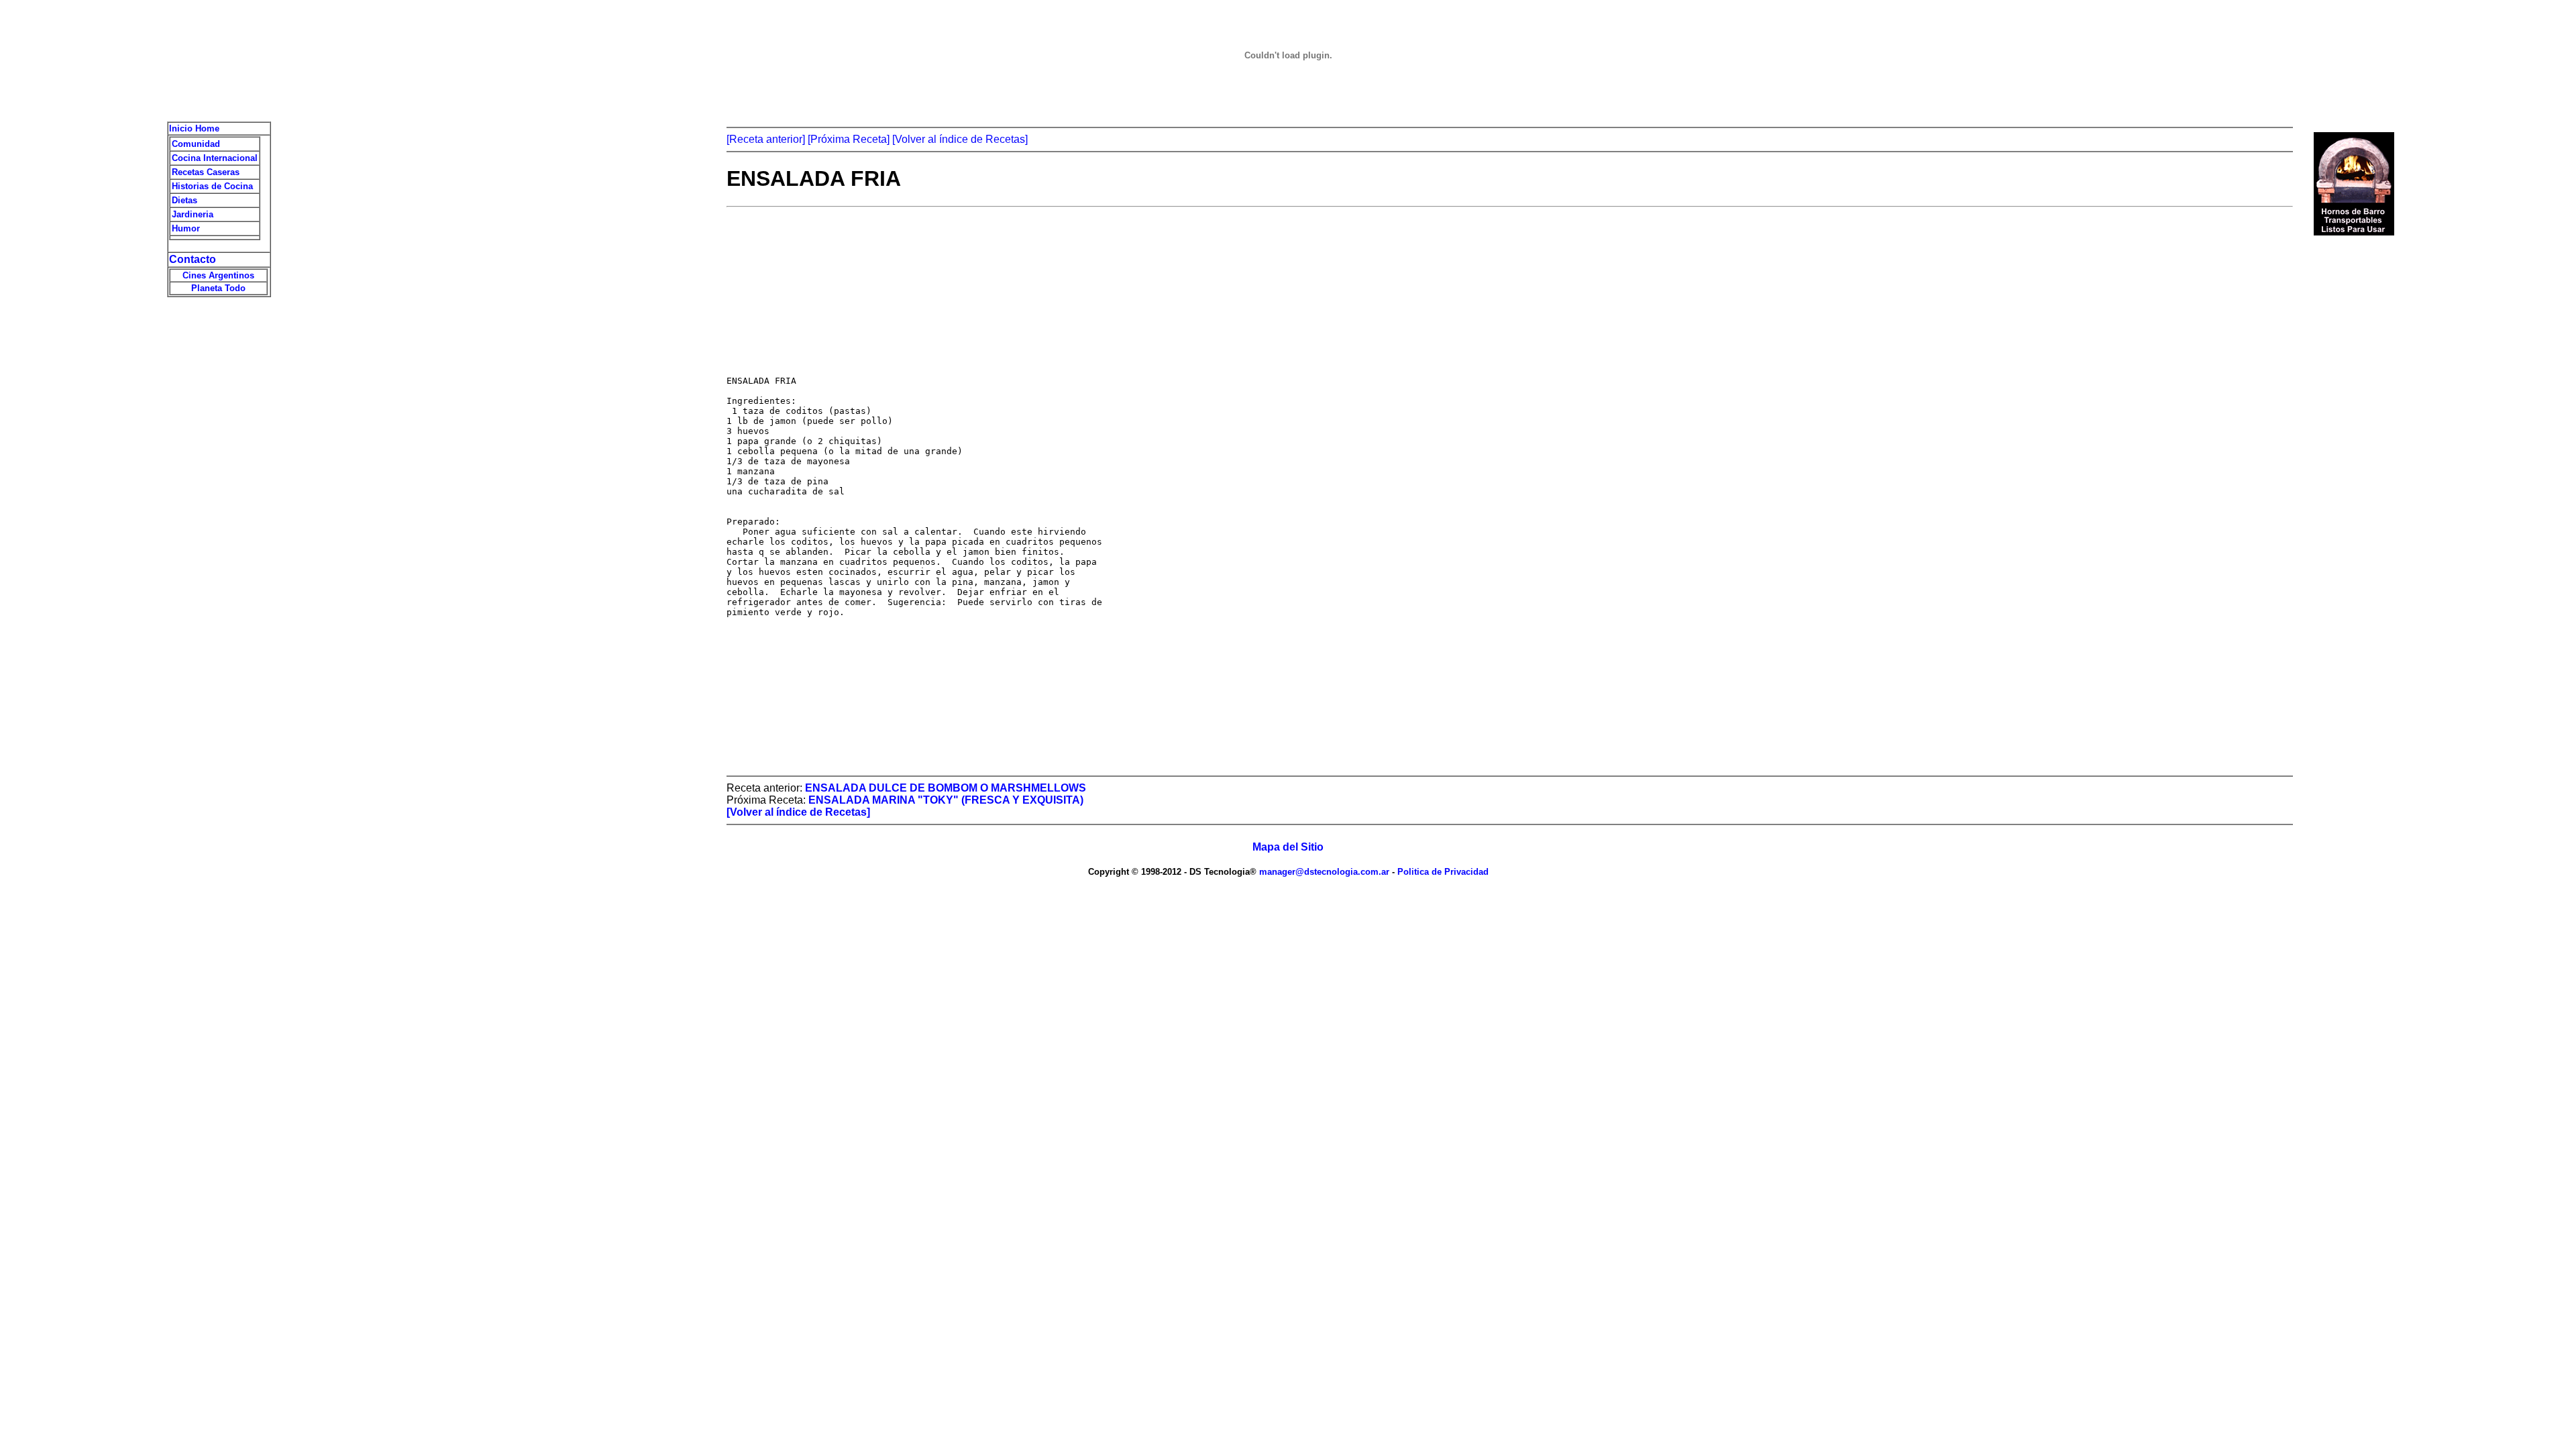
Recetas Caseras (206, 172)
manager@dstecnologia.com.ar (1326, 872)
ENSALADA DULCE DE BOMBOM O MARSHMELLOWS (946, 788)
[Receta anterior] (766, 139)
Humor (186, 228)
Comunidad (196, 144)
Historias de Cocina (212, 186)
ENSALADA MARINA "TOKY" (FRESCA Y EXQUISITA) (946, 800)
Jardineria (193, 214)
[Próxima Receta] (849, 139)
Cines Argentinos (218, 275)
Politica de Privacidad (1442, 872)
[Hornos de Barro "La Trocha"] (2354, 232)
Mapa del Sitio (1288, 847)
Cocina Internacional (215, 158)
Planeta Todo (218, 288)
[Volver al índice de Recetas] (960, 139)
